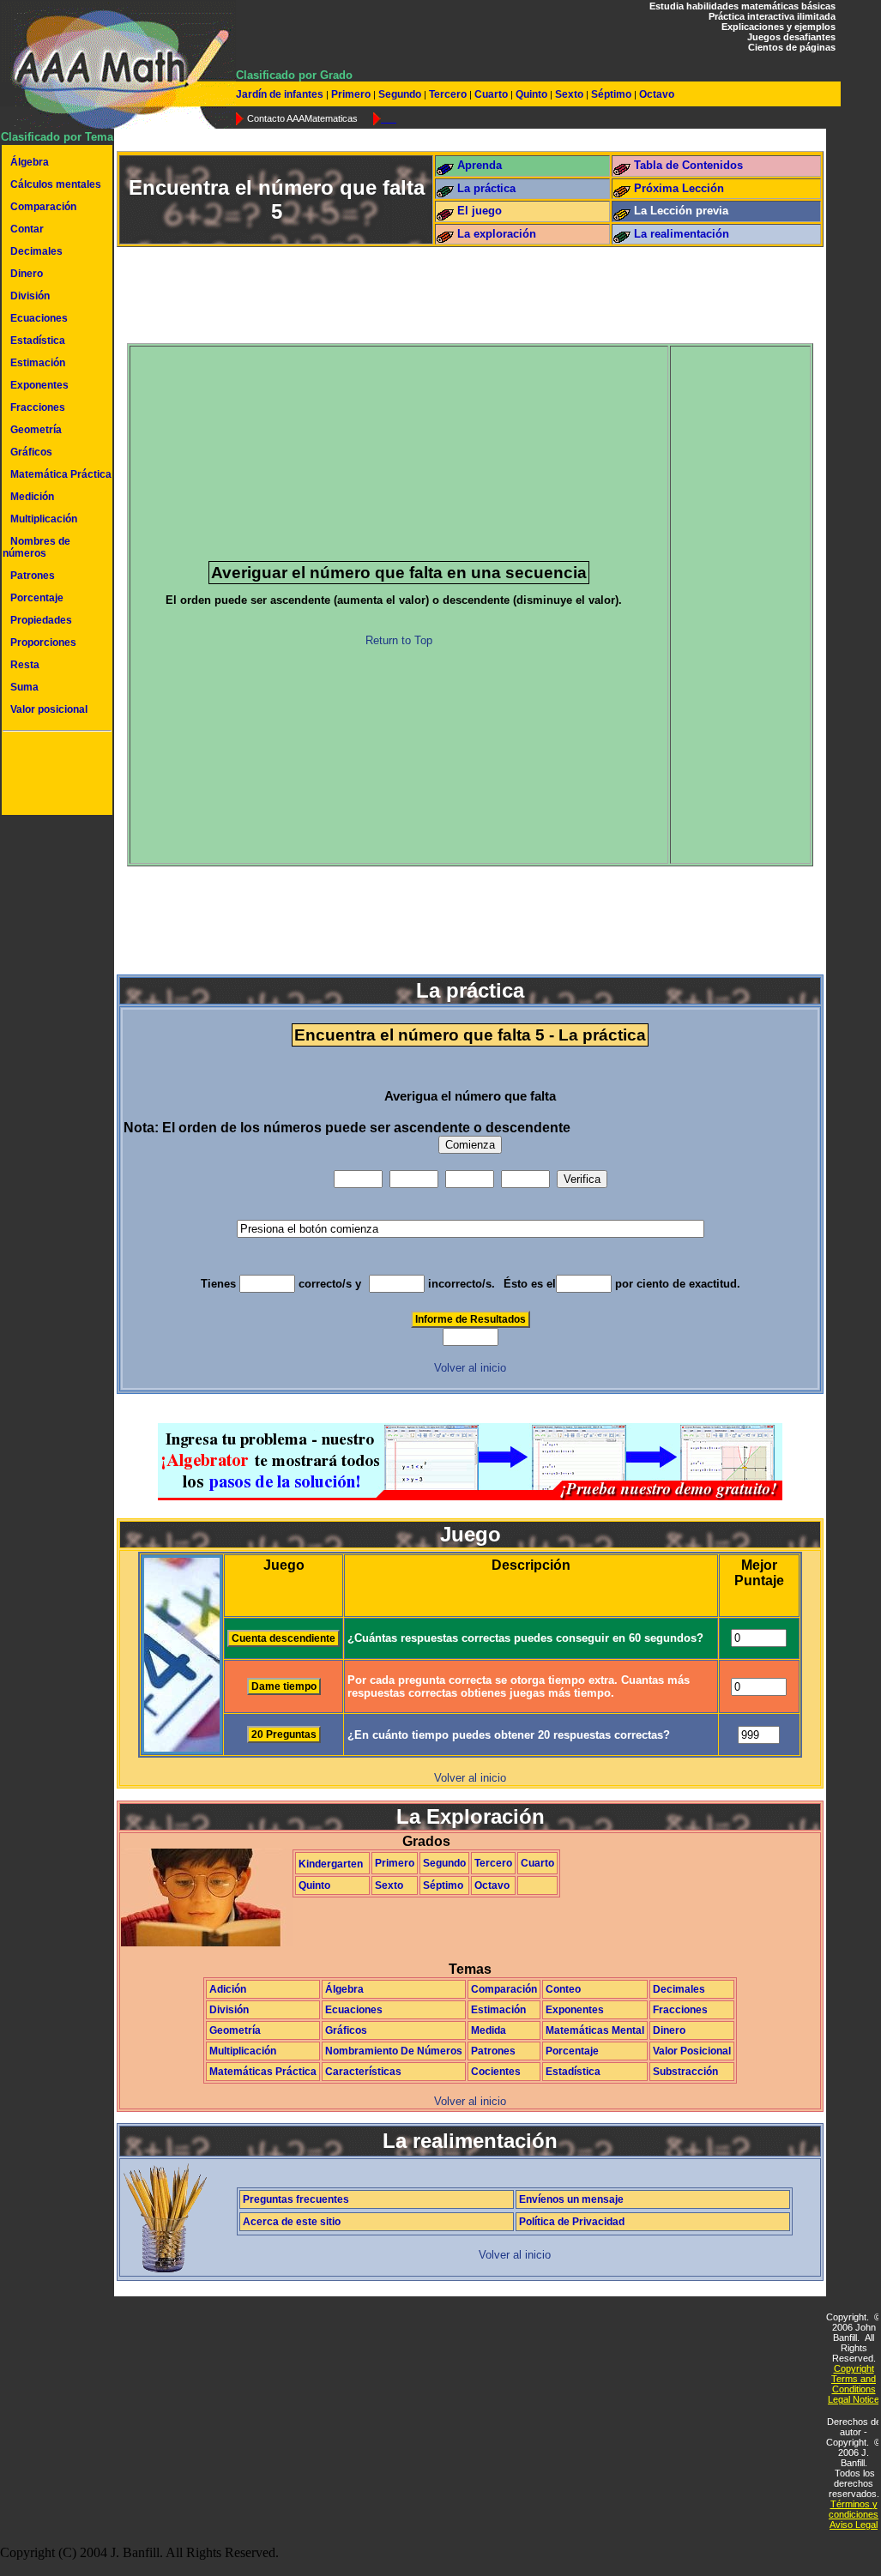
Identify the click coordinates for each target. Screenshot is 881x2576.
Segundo (400, 94)
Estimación (38, 363)
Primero (351, 94)
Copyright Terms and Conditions (854, 2379)
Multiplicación (44, 519)
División (30, 296)
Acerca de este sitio (292, 2222)
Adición (228, 1989)
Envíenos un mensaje (571, 2199)
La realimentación (682, 234)
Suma (24, 687)
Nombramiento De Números (394, 2051)
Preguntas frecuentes (296, 2199)
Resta (25, 665)
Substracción (685, 2072)
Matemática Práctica (61, 474)
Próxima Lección (679, 188)
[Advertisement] (54, 775)
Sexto (569, 94)
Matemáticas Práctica (263, 2072)
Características (363, 2072)
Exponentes (39, 385)
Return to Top (399, 640)
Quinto (531, 94)
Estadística (38, 341)
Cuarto (491, 94)
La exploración (497, 234)
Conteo (563, 1989)
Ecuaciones (39, 318)
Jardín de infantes (281, 94)
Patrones (33, 576)
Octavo (655, 94)
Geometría (36, 430)
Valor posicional (49, 709)
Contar (27, 229)
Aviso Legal (854, 2525)
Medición (32, 497)
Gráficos (31, 452)
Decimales (36, 251)
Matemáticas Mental (595, 2030)
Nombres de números (36, 547)
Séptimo (611, 94)
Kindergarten (331, 1864)
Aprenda (480, 165)
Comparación (43, 207)
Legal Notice (854, 2399)
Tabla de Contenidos (688, 165)
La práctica (486, 188)
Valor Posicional (692, 2051)
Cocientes (496, 2072)
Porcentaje (37, 598)
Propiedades (41, 620)
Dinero (27, 274)
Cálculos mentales (56, 184)
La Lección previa (681, 211)
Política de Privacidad (572, 2222)
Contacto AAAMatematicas (302, 118)
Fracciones (38, 407)
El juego (480, 211)
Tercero (448, 94)
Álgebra (30, 162)
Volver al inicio (470, 1368)
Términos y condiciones (854, 2509)
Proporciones (43, 642)
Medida (489, 2030)
